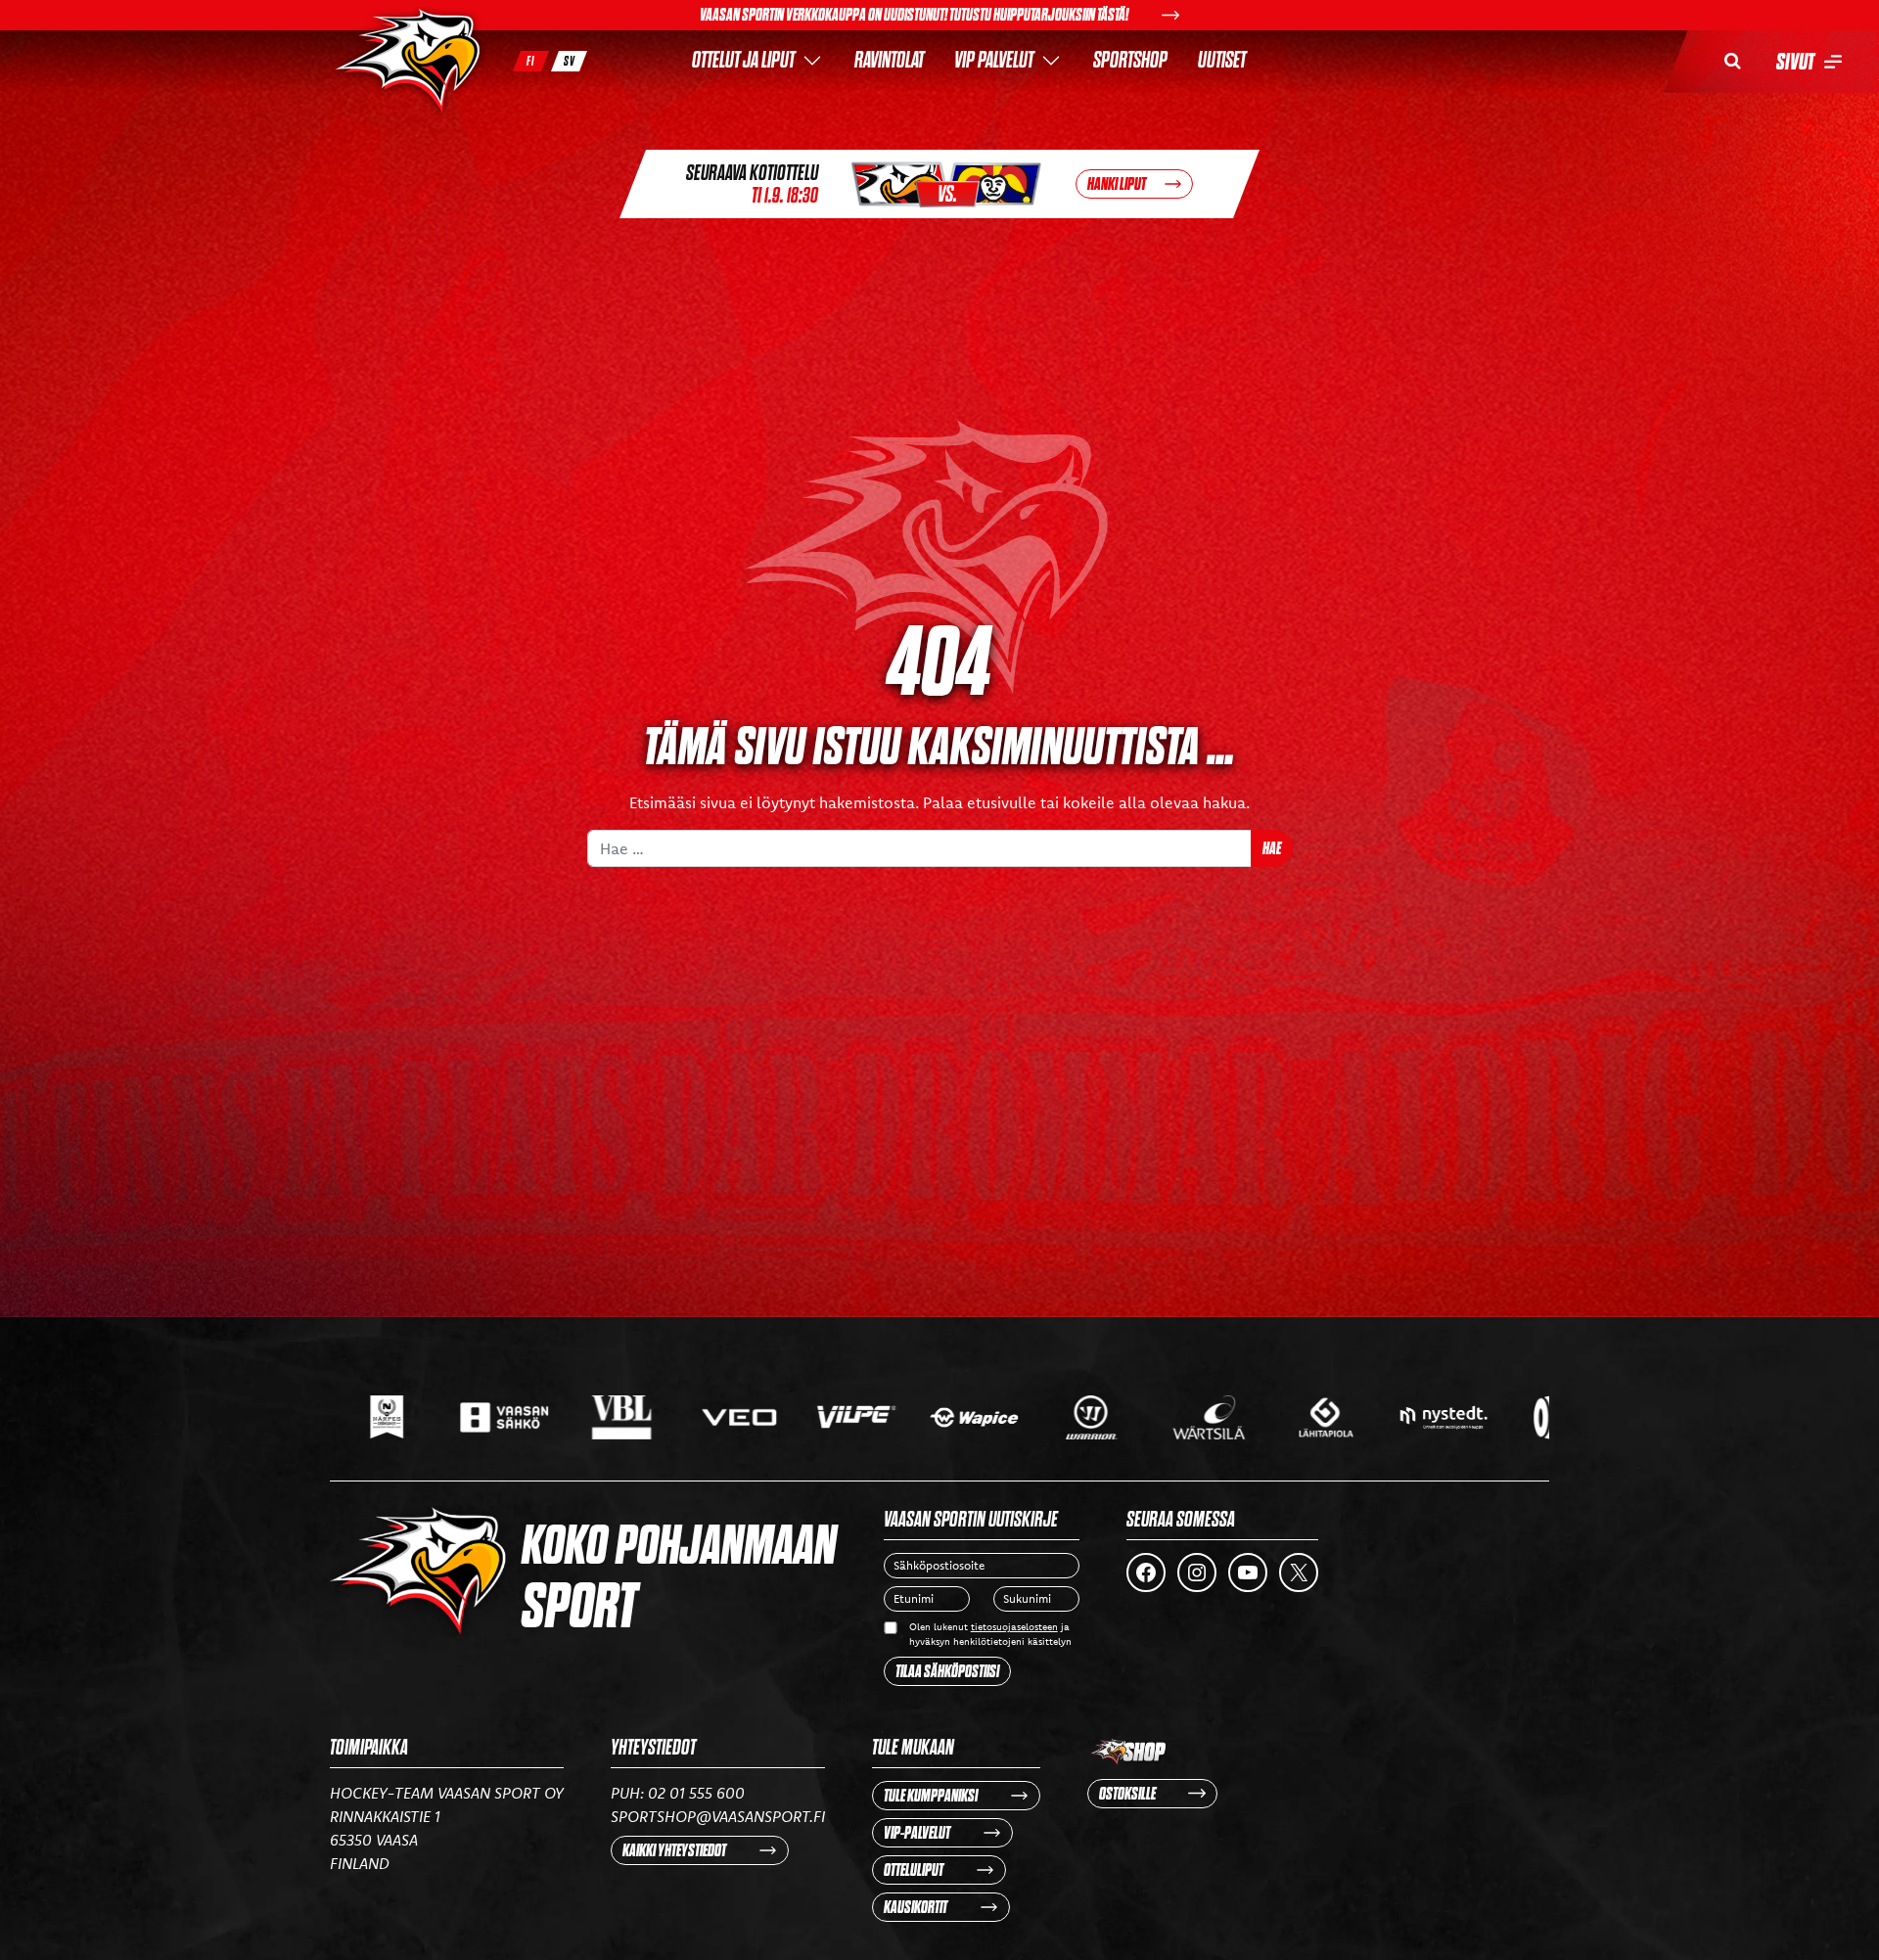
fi (531, 61)
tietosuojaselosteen (1014, 1627)
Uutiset (1222, 60)
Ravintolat (889, 60)
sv (570, 61)
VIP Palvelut (994, 60)
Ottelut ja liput (743, 60)
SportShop (1130, 60)
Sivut (1795, 62)
